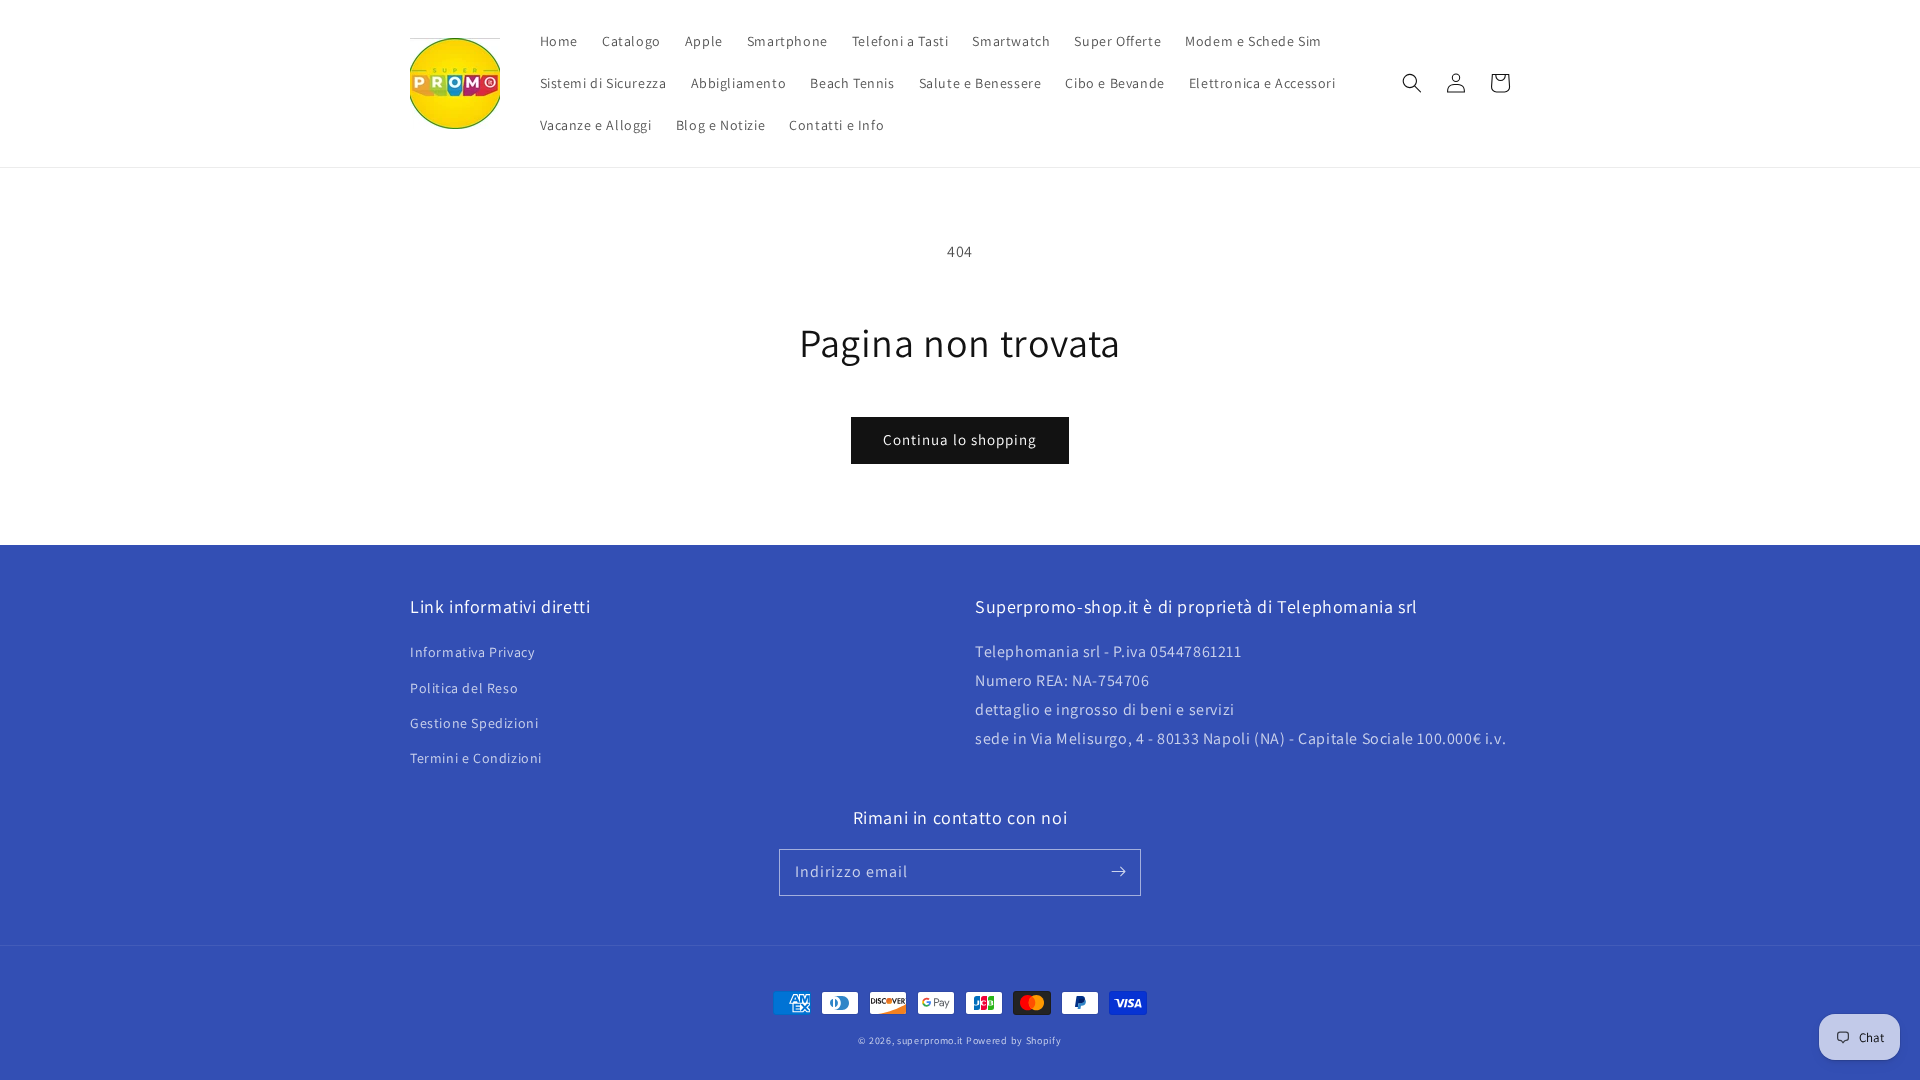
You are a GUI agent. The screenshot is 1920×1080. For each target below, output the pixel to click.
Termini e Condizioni (476, 758)
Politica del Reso (464, 688)
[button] (1412, 83)
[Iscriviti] (1118, 872)
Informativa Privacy (472, 652)
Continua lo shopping (960, 439)
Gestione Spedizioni (474, 723)
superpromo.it (930, 1040)
